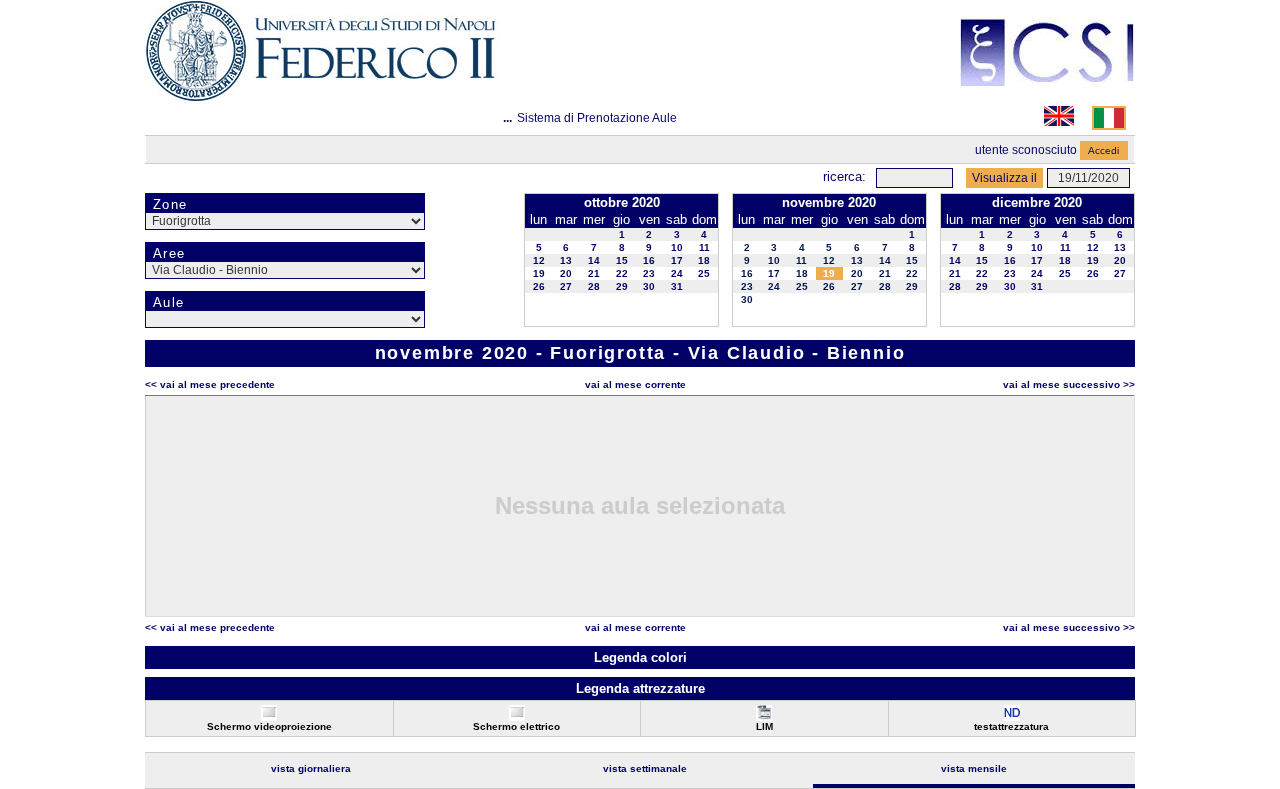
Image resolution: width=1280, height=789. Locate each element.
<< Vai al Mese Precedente (210, 384)
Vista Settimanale (645, 768)
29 (622, 286)
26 (539, 286)
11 (704, 247)
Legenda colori (640, 657)
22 (622, 273)
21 (594, 273)
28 (594, 286)
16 (649, 260)
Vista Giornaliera (311, 768)
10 (677, 247)
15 (622, 260)
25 (704, 273)
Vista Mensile (974, 768)
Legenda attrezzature (640, 688)
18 (704, 260)
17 (677, 260)
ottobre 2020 (622, 202)
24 (677, 273)
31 (677, 286)
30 (649, 286)
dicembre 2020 (1037, 202)
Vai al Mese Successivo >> (1069, 384)
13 (566, 260)
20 (566, 273)
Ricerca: (844, 176)
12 (539, 260)
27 (566, 286)
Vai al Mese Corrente (635, 384)
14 (594, 260)
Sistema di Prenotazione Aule (597, 118)
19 (539, 273)
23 (649, 273)
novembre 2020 (829, 202)
